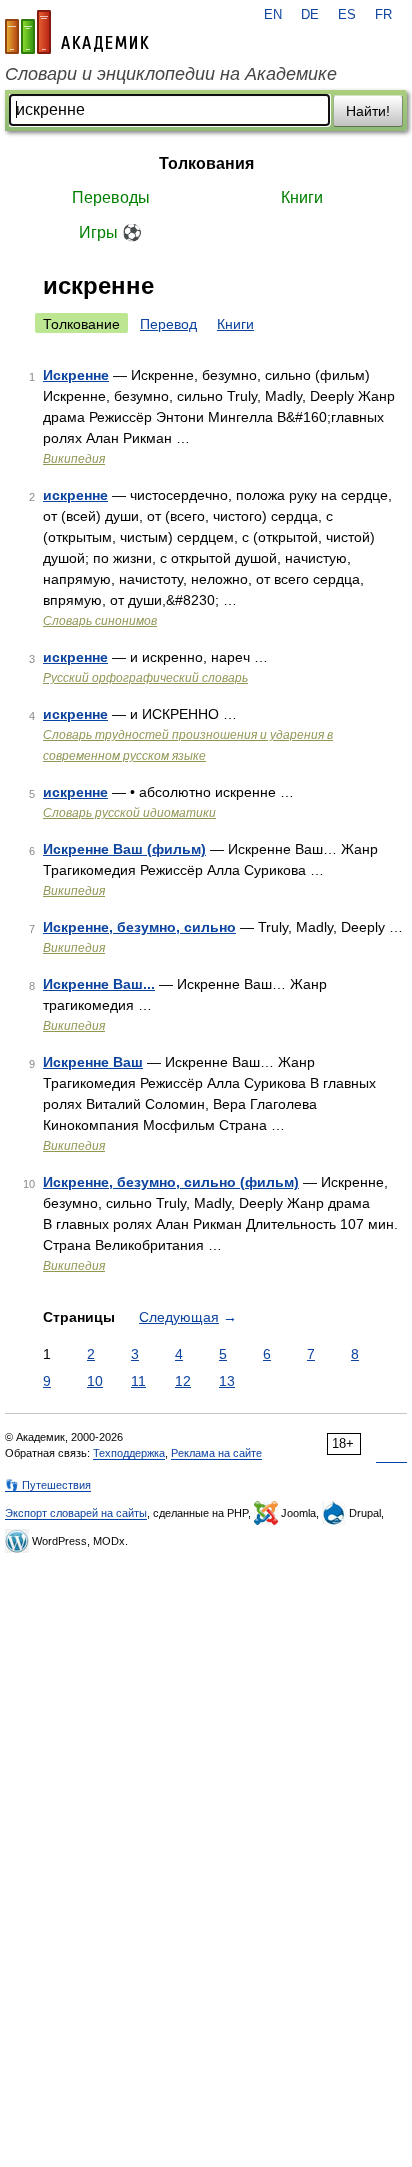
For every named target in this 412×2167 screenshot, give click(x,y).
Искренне (76, 375)
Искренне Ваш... (99, 984)
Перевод (168, 324)
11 (138, 1381)
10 (95, 1381)
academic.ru (77, 32)
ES (347, 15)
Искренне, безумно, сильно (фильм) (171, 1182)
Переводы (111, 197)
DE (310, 15)
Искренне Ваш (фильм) (124, 849)
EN (273, 15)
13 (227, 1381)
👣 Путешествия (48, 1485)
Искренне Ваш (93, 1062)
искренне (75, 495)
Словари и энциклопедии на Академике (171, 74)
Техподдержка (129, 1453)
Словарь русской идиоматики (129, 813)
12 (183, 1381)
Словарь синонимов (100, 621)
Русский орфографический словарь (145, 678)
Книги (302, 197)
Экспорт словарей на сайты (76, 1513)
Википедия (74, 459)
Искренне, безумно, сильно (139, 927)
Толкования (206, 163)
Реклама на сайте (216, 1453)
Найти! (368, 111)
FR (383, 15)
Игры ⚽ (110, 232)
